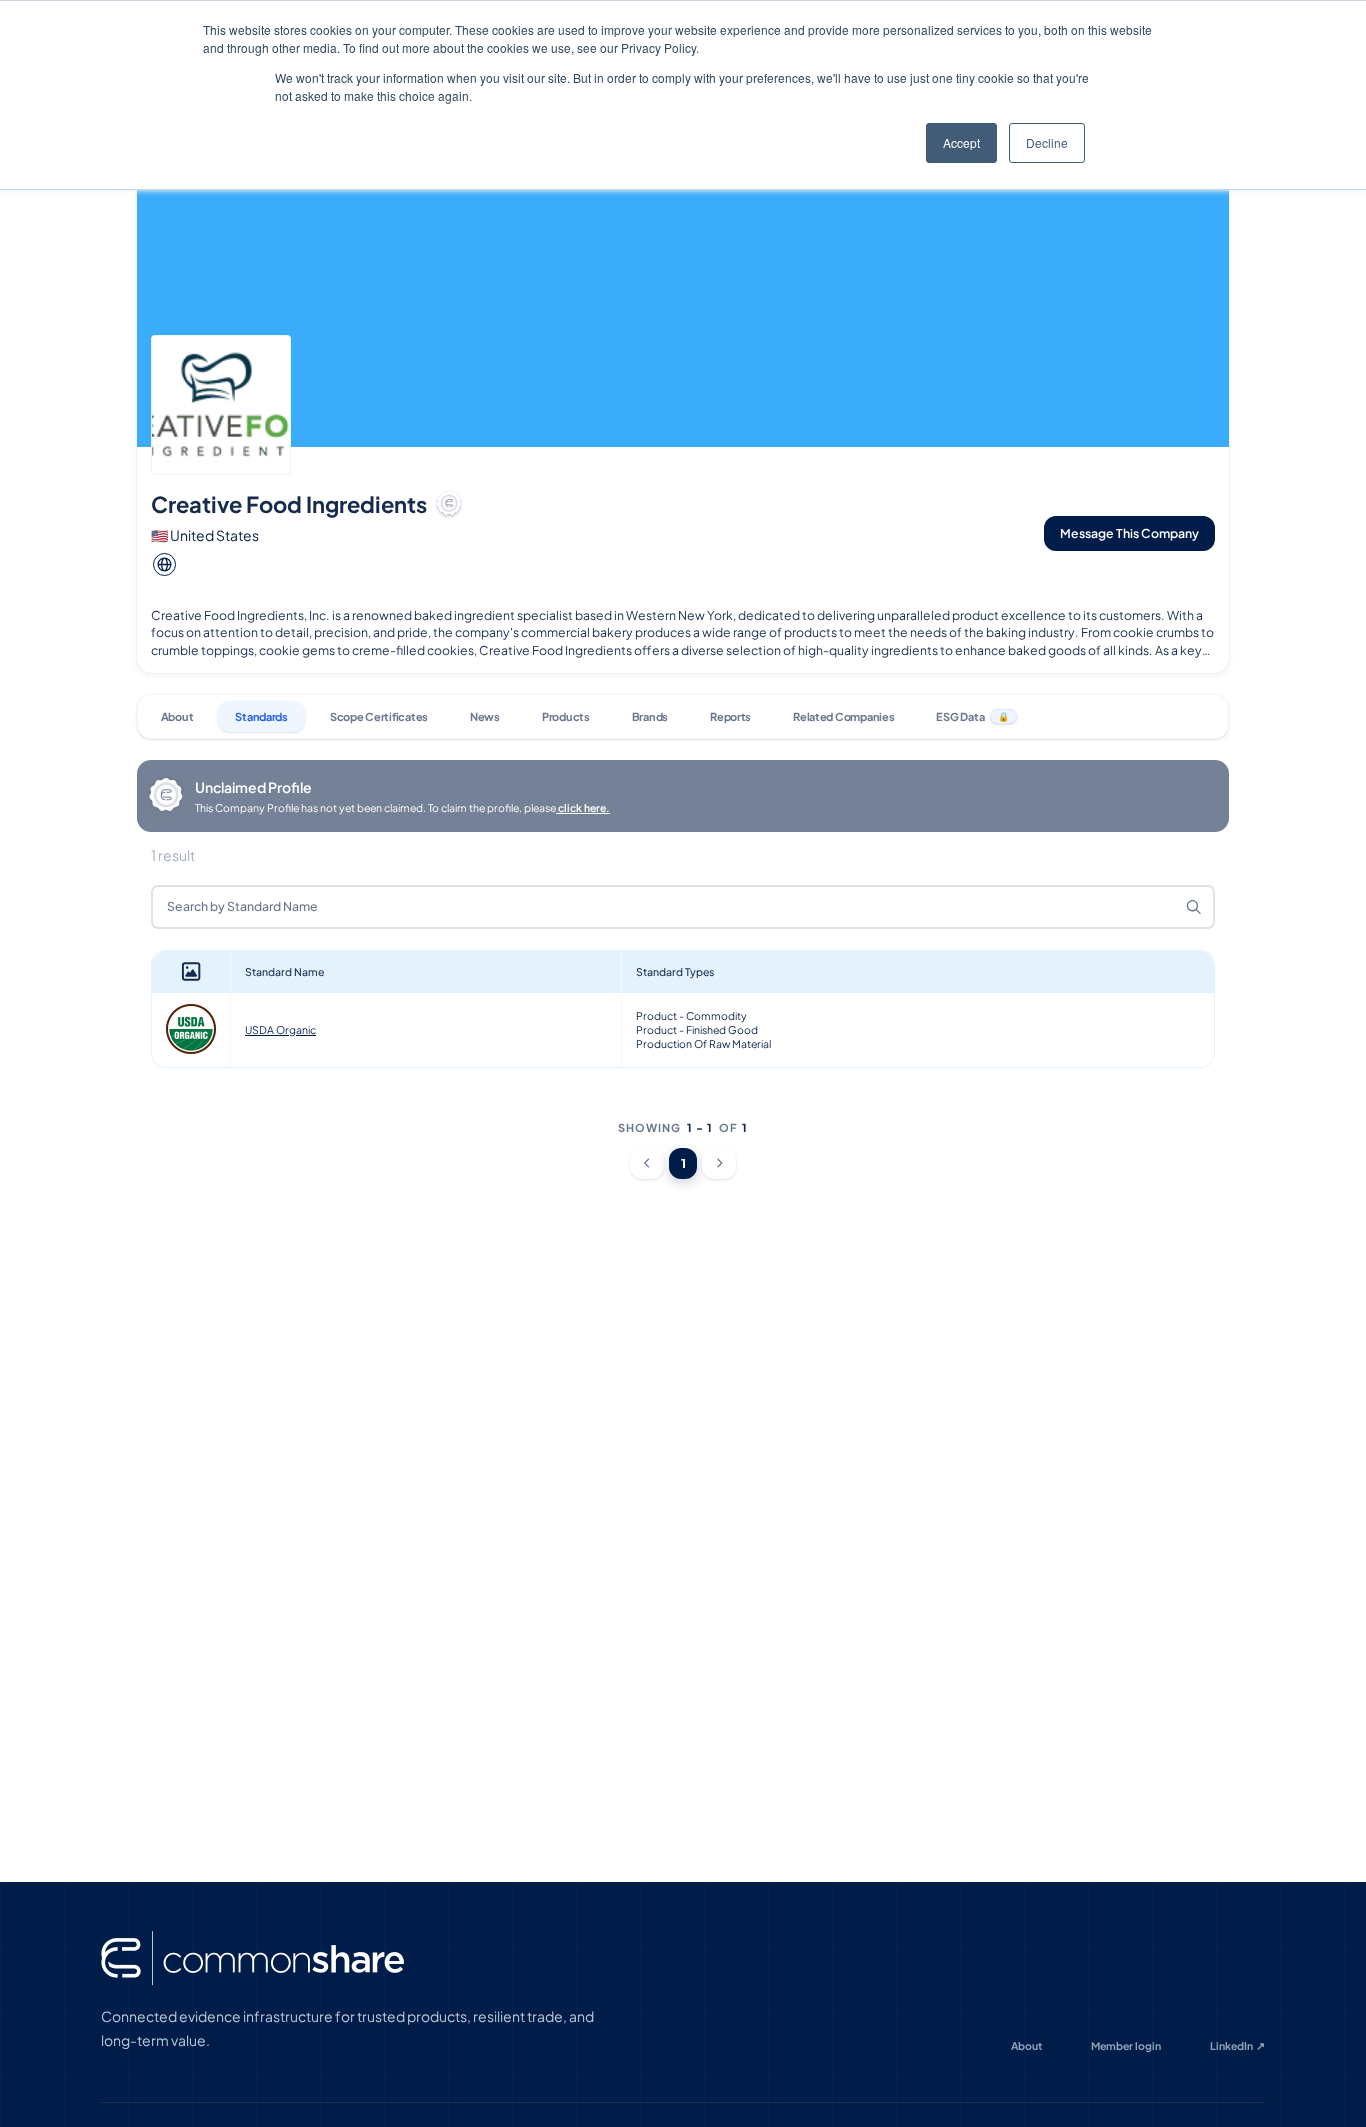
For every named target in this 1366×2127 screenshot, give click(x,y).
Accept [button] (961, 142)
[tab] (177, 716)
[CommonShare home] (252, 1958)
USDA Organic (280, 1029)
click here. (583, 807)
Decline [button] (1047, 142)
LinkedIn (1238, 2045)
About (1026, 2045)
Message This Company (1129, 533)
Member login (1126, 2045)
